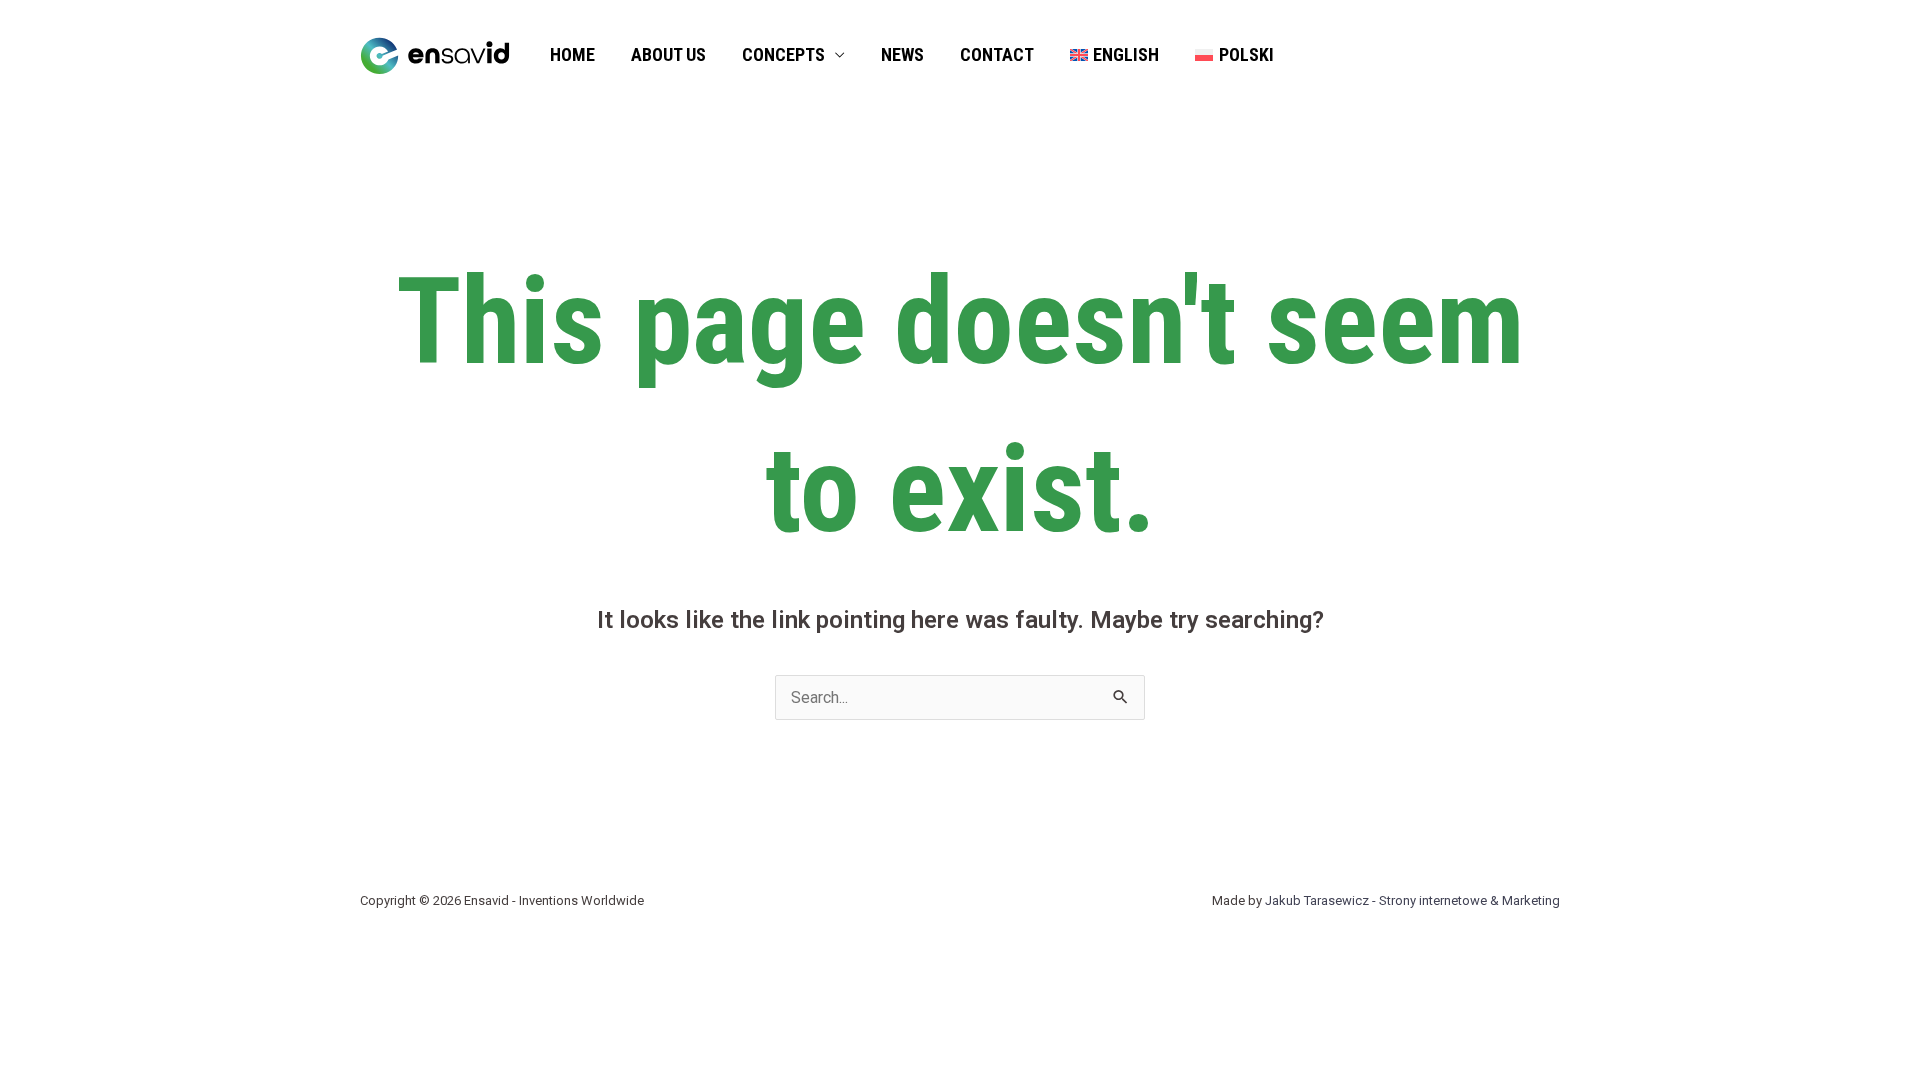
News (902, 54)
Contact (997, 54)
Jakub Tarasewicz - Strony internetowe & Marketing (1412, 900)
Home (572, 54)
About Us (668, 54)
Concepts (783, 54)
